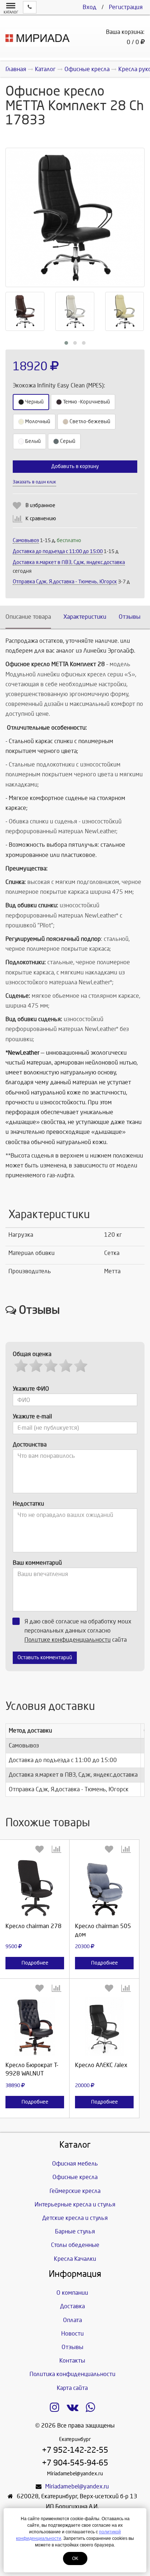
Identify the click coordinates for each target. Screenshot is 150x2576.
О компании (72, 2293)
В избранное (40, 505)
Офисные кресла (75, 2177)
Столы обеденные (75, 2245)
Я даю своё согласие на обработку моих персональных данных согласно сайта (78, 1631)
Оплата (72, 2320)
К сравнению (41, 519)
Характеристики (85, 617)
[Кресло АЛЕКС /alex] (104, 2026)
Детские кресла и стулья (75, 2218)
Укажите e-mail (32, 1416)
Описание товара (28, 617)
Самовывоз (26, 540)
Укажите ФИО (31, 1389)
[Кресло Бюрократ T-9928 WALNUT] (35, 2026)
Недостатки (28, 1504)
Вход (90, 7)
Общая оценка (32, 1354)
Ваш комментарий (37, 1563)
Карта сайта (72, 2388)
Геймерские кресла (75, 2191)
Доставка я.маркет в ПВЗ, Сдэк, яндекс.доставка (69, 562)
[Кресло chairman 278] (35, 1887)
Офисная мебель (75, 2164)
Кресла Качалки (75, 2259)
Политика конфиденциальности (72, 2374)
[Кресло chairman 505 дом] (104, 1887)
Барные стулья (75, 2231)
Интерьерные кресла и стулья (75, 2204)
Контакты (72, 2361)
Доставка (72, 2306)
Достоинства (30, 1445)
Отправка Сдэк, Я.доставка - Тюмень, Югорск (65, 582)
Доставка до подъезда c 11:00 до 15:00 (58, 551)
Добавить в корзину (75, 466)
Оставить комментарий (45, 1658)
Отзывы (130, 617)
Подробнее (35, 1963)
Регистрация (126, 7)
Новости (72, 2334)
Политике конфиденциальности (68, 1640)
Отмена (96, 489)
